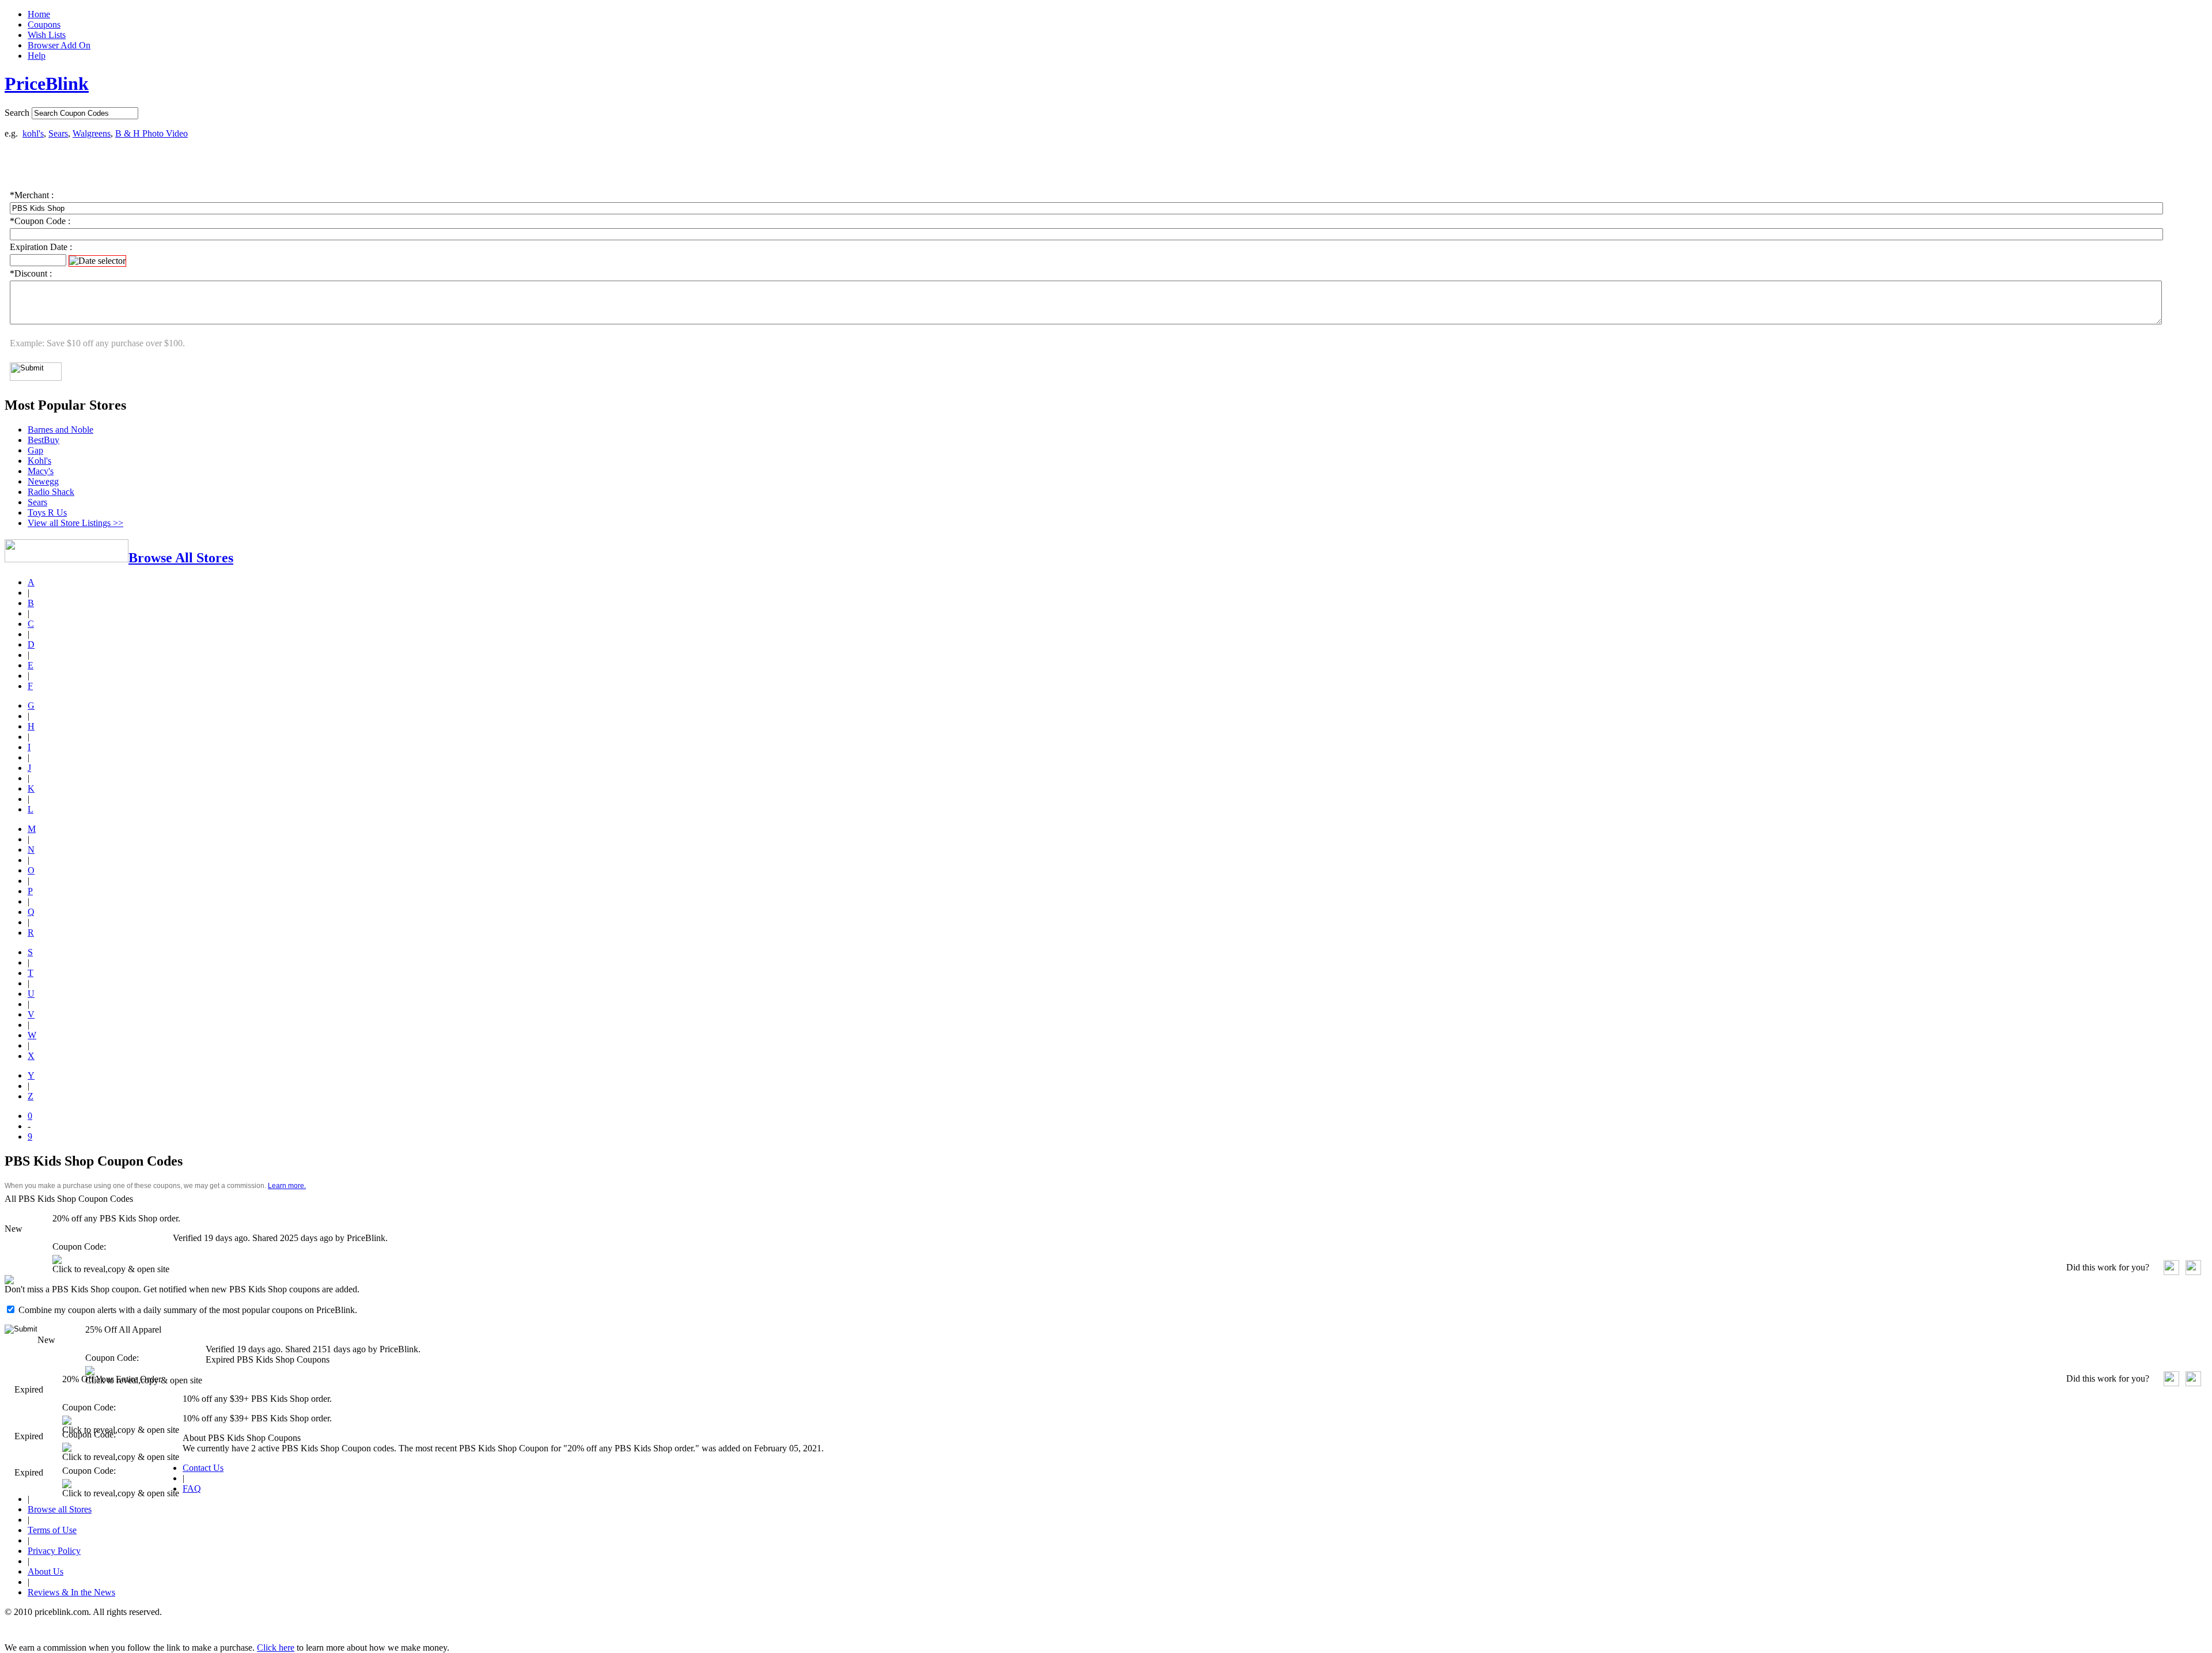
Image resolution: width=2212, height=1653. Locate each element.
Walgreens (92, 133)
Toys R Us (47, 512)
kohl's (33, 133)
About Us (46, 1571)
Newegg (43, 481)
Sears (58, 133)
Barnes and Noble (60, 430)
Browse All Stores (181, 558)
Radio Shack (51, 492)
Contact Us (203, 1468)
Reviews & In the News (71, 1592)
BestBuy (43, 440)
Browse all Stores (60, 1509)
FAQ (192, 1489)
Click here (276, 1648)
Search (17, 113)
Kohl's (39, 461)
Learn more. (287, 1186)
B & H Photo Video (151, 133)
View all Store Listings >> (75, 523)
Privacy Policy (54, 1551)
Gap (35, 450)
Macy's (41, 471)
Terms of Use (52, 1530)
